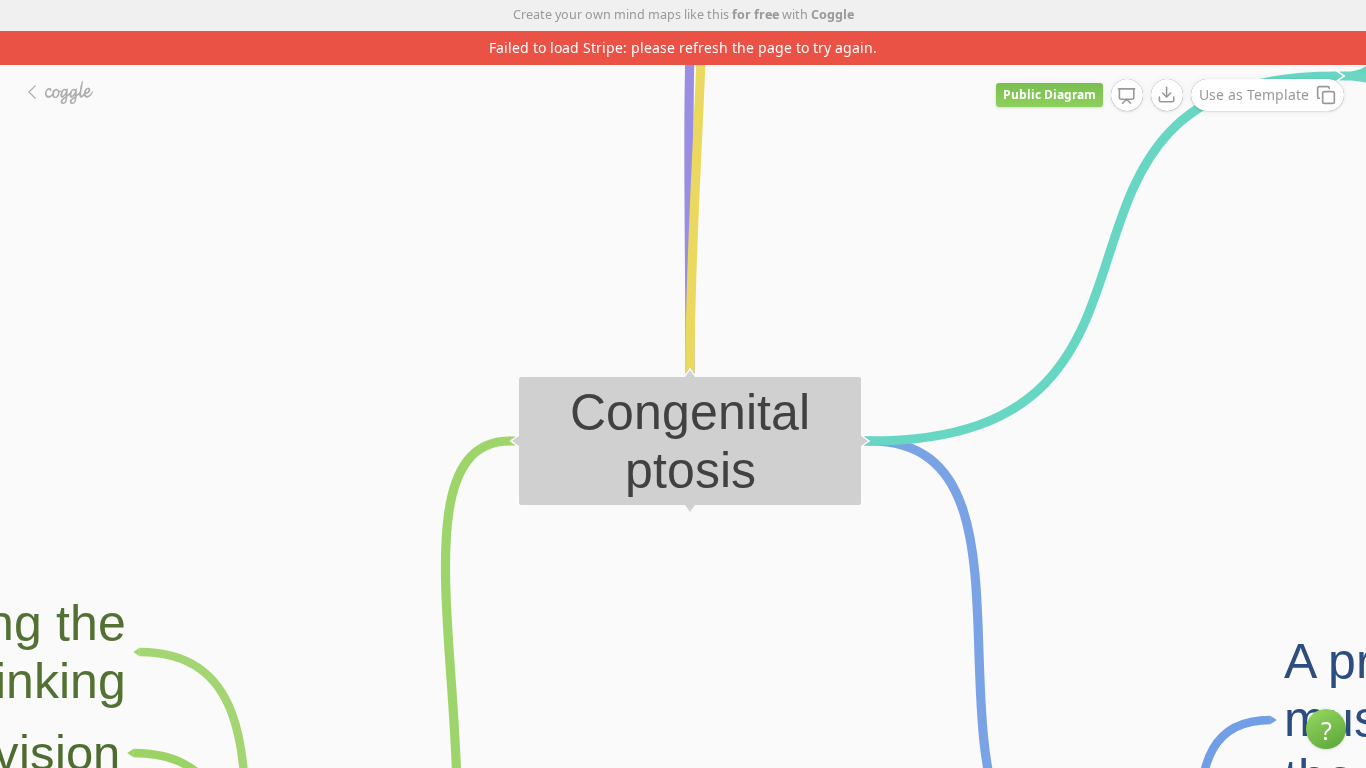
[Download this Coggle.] (1167, 95)
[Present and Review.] (1127, 96)
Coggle (832, 14)
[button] (1326, 729)
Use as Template (1254, 94)
